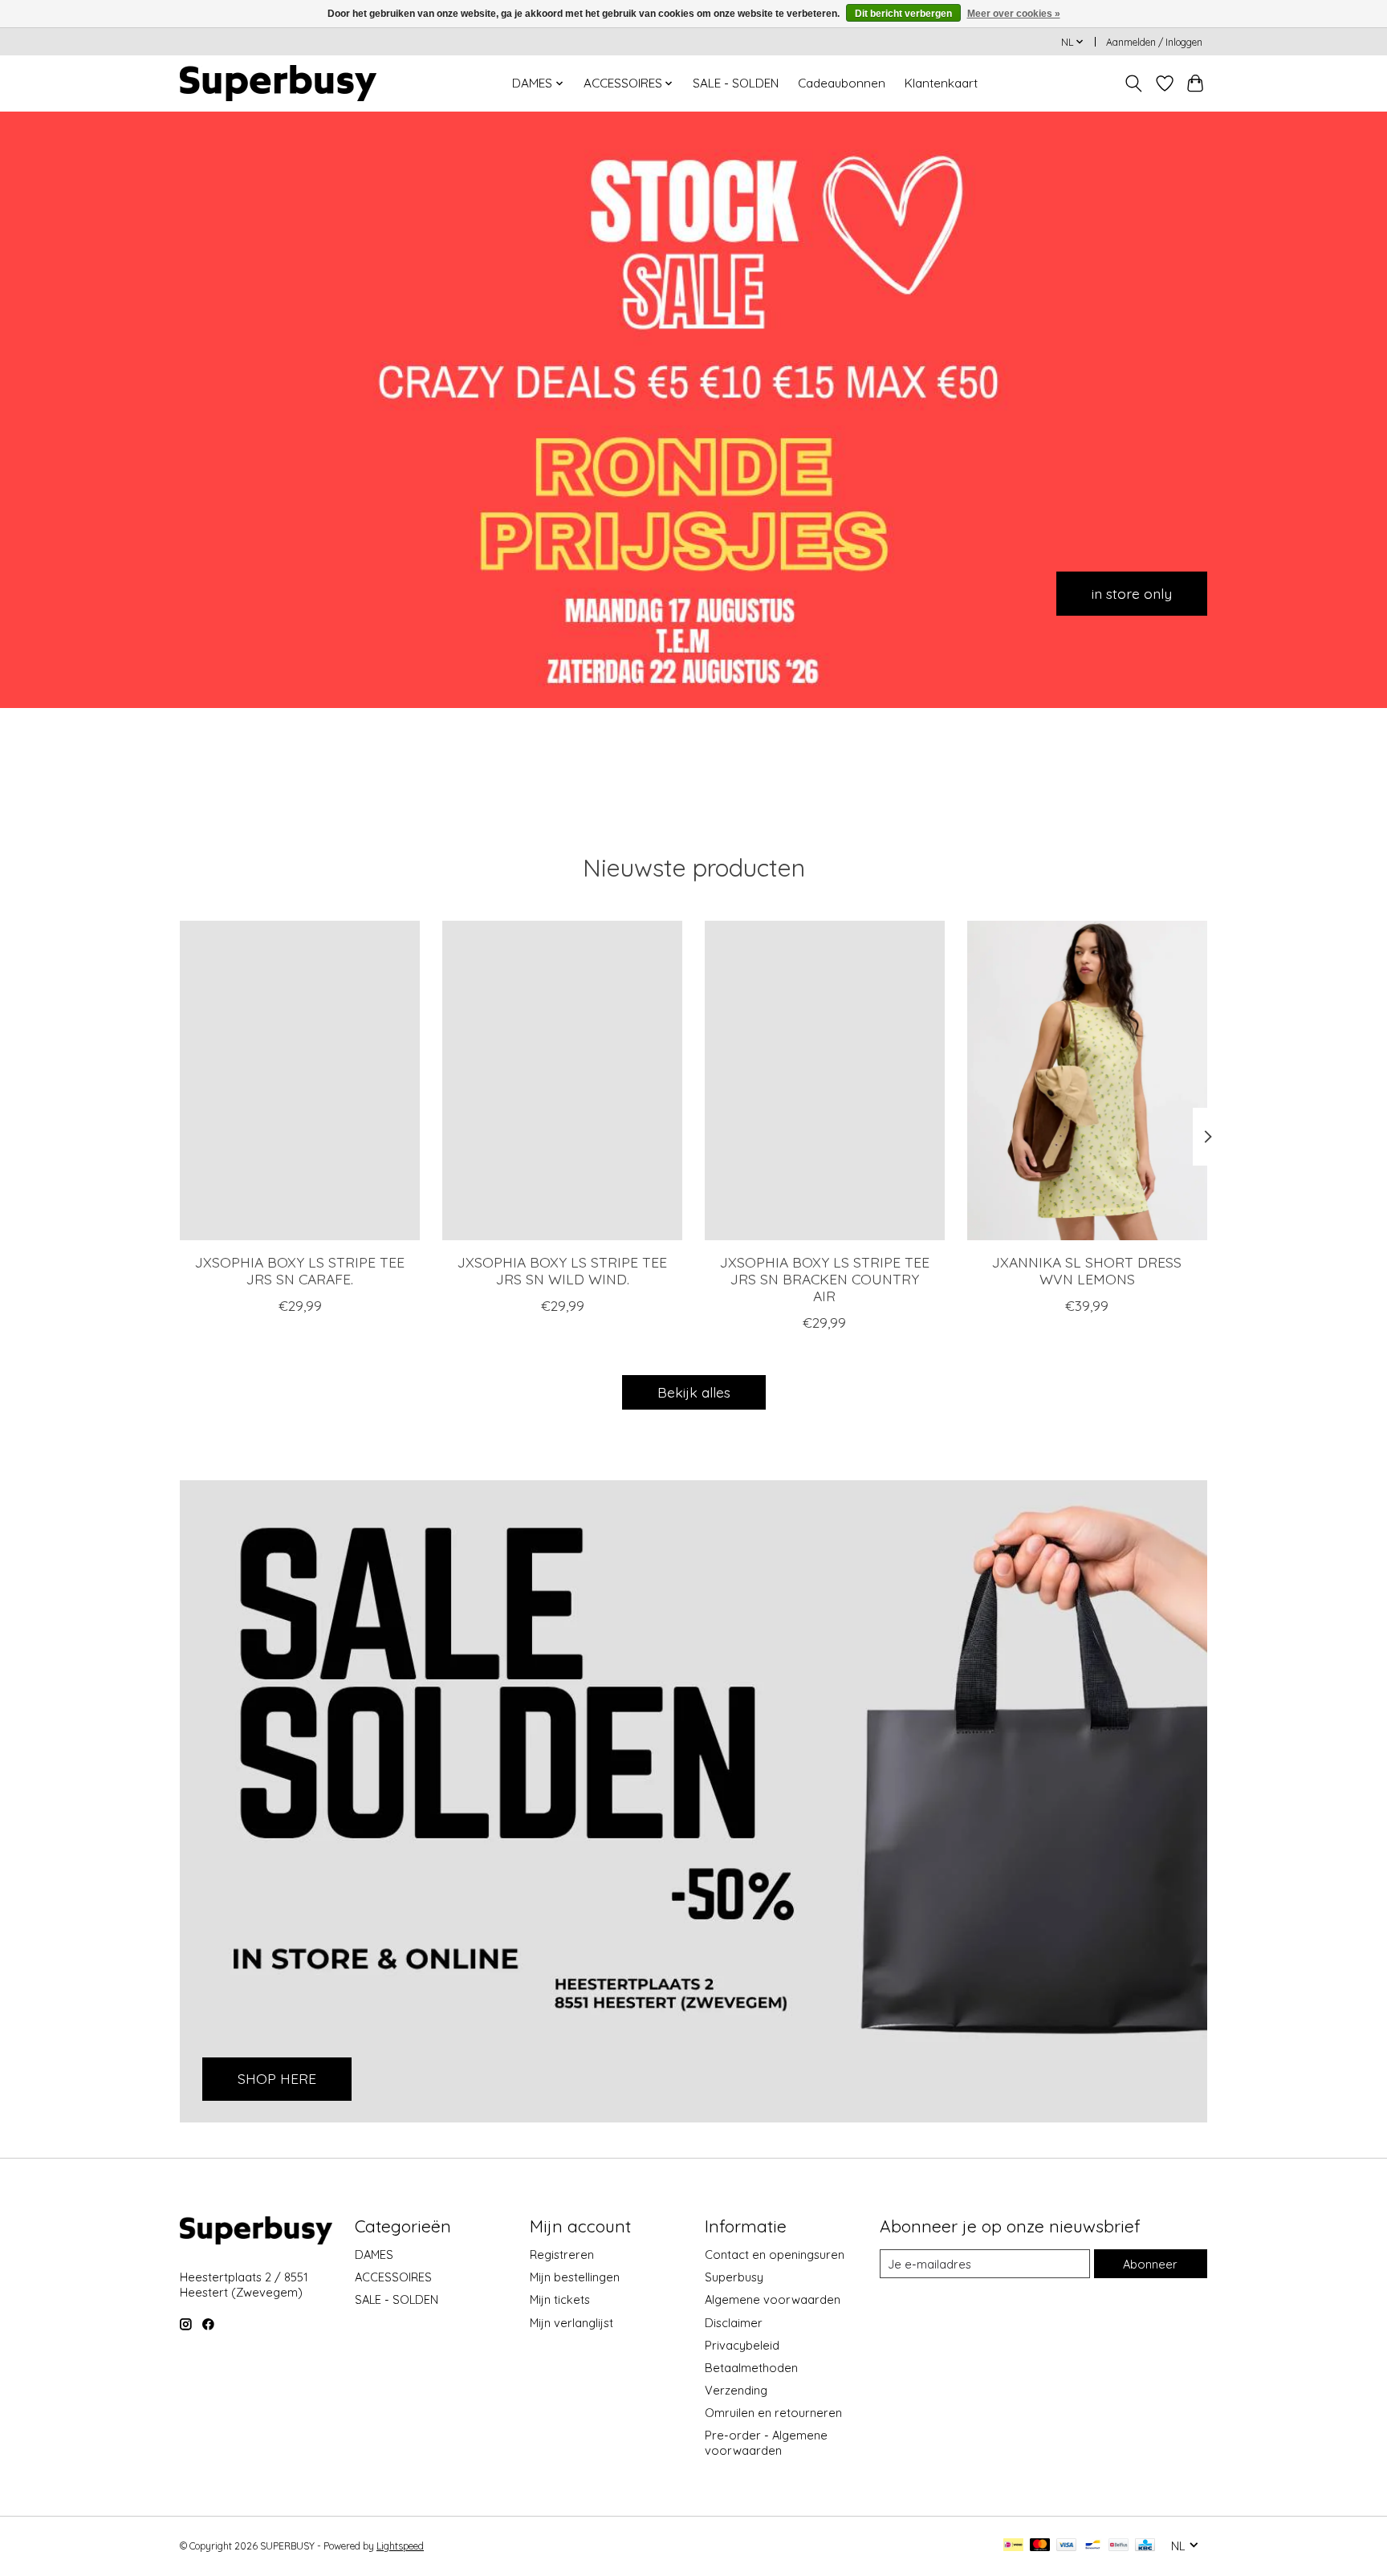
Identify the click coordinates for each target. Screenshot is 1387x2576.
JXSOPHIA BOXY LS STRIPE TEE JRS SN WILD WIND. (562, 1270)
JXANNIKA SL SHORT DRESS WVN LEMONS (1087, 1270)
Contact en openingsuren (775, 2255)
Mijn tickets (560, 2299)
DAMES (374, 2255)
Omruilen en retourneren (773, 2413)
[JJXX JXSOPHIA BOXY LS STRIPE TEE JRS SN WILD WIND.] (562, 1080)
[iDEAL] (1013, 2546)
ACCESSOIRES (393, 2277)
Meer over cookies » (1014, 14)
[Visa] (1067, 2546)
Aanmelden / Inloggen (1154, 42)
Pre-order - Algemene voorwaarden (766, 2443)
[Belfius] (1119, 2546)
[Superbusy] (278, 83)
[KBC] (1145, 2546)
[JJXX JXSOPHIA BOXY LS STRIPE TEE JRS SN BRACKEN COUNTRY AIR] (825, 1080)
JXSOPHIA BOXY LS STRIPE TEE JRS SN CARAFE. (300, 1270)
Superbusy (734, 2277)
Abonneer (1150, 2264)
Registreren (562, 2255)
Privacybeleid (742, 2345)
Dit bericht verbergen (903, 14)
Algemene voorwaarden (773, 2299)
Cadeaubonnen (842, 83)
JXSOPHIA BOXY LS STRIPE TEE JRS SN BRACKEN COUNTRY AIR (825, 1279)
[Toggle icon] (1134, 83)
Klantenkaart (941, 83)
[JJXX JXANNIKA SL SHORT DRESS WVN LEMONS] (1087, 1080)
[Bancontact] (1093, 2546)
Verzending (736, 2390)
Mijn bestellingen (575, 2277)
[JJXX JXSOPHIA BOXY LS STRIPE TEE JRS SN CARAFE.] (300, 1080)
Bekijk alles (694, 1392)
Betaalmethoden (751, 2368)
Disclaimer (734, 2323)
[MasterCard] (1040, 2546)
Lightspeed (400, 2546)
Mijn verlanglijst (571, 2323)
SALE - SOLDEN (736, 83)
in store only (1132, 592)
